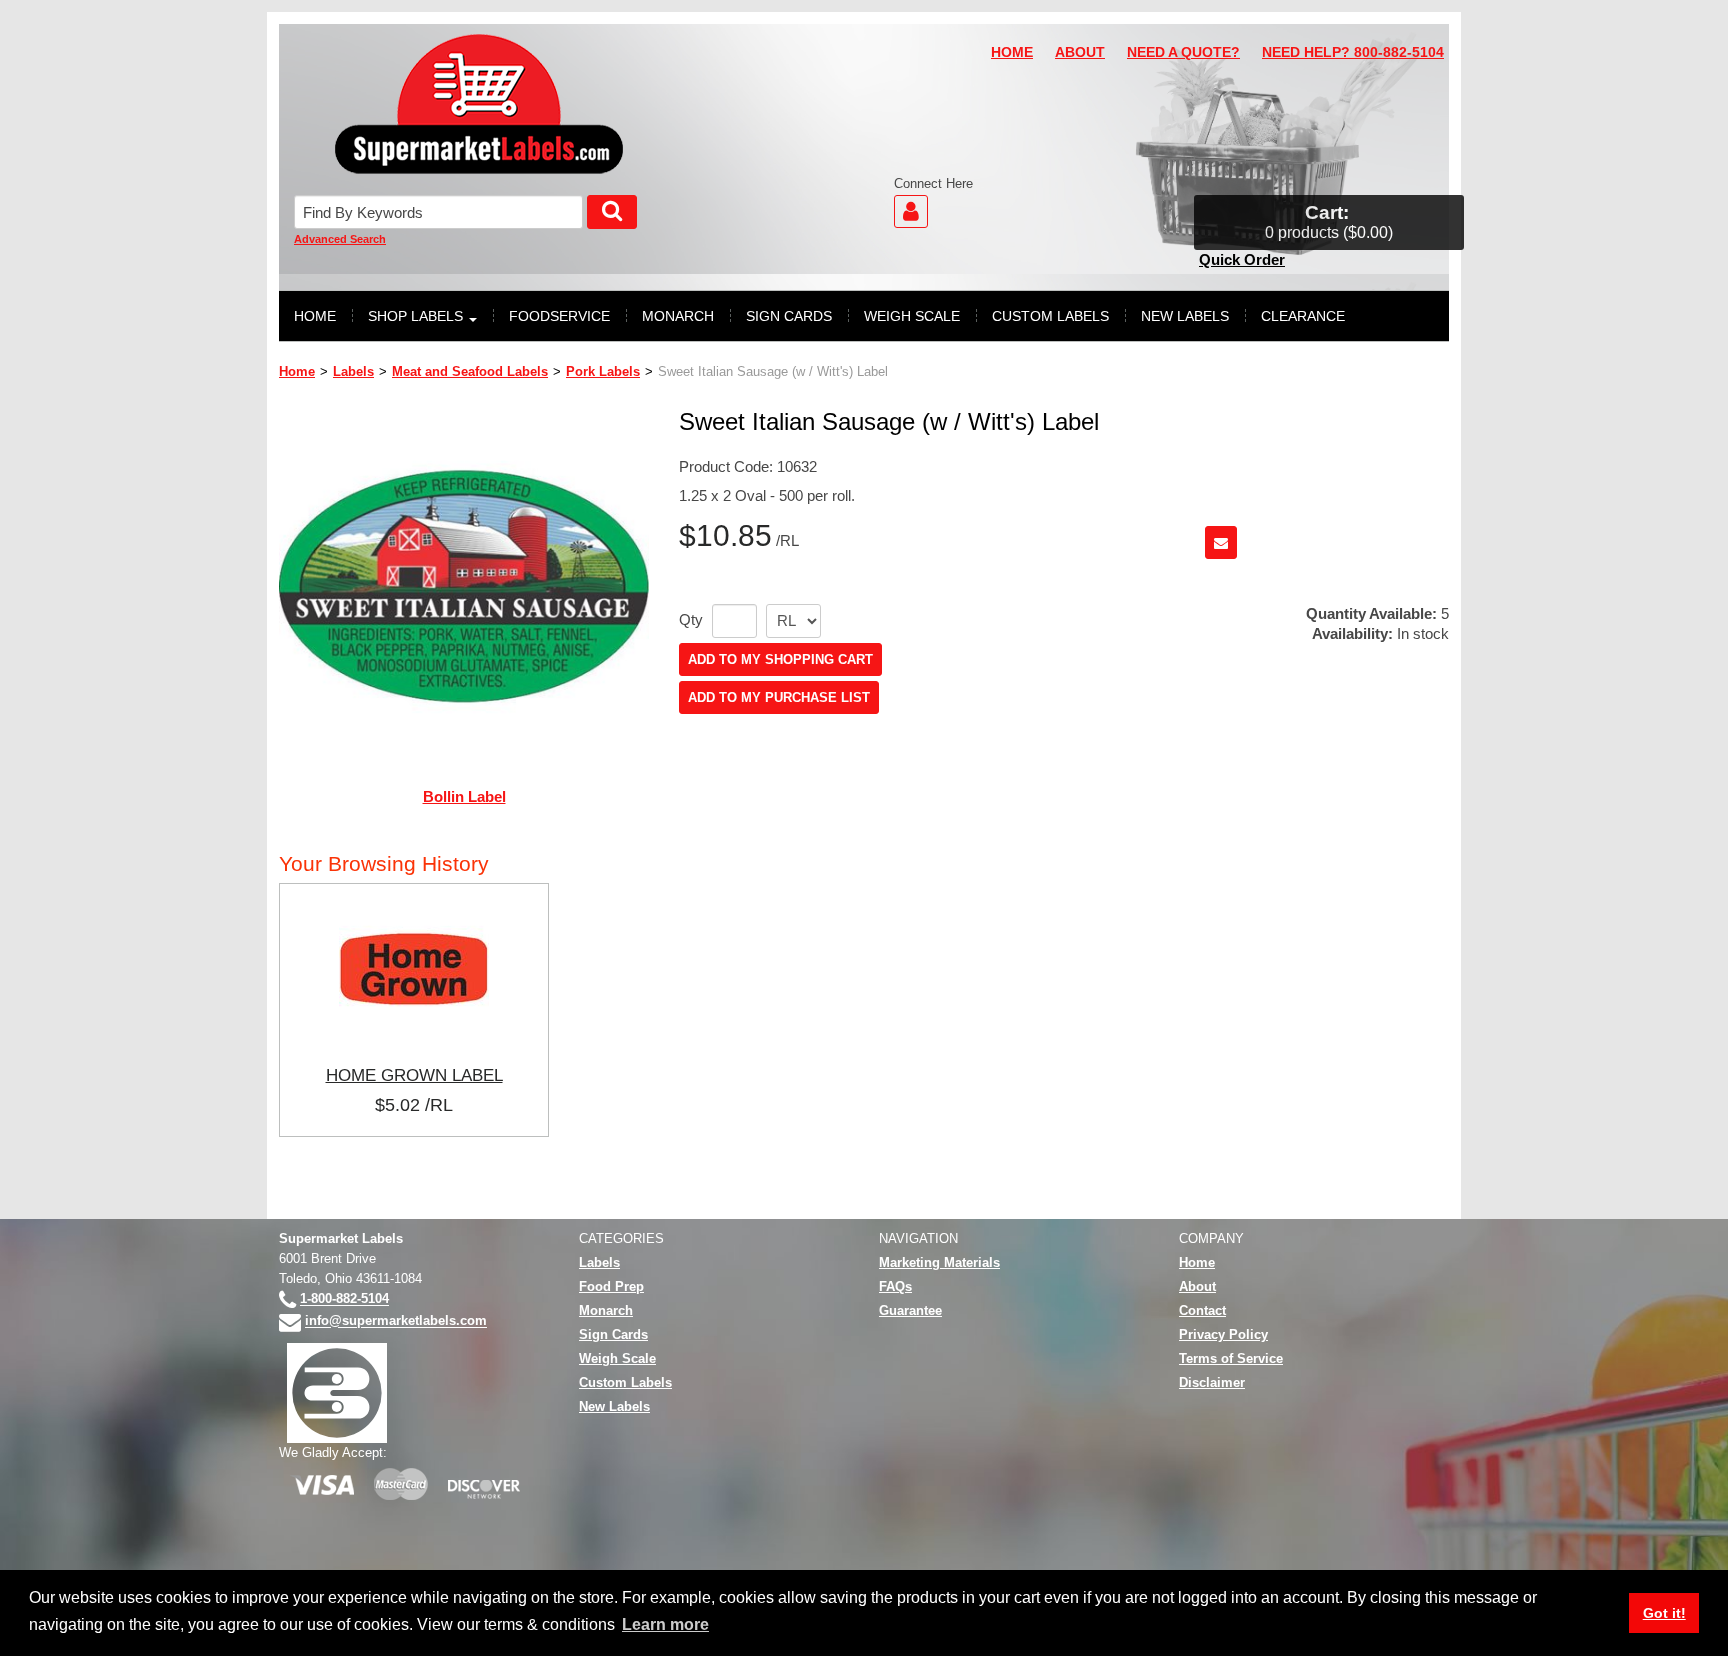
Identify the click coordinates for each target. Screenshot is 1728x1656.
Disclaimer (1212, 1382)
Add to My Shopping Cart (780, 659)
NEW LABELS (1185, 316)
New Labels (614, 1406)
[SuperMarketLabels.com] (479, 104)
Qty (691, 620)
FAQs (895, 1286)
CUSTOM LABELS (1050, 316)
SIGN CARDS (789, 316)
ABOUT (1080, 52)
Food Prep (611, 1286)
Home (297, 371)
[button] (1329, 222)
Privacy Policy (1223, 1334)
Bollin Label (464, 796)
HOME (1012, 52)
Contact (1202, 1310)
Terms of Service (1231, 1358)
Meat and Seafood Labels (470, 371)
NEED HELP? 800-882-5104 (1353, 52)
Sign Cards (613, 1334)
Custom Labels (625, 1382)
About (1197, 1286)
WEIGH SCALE (912, 316)
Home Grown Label (414, 1075)
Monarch (606, 1310)
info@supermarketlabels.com (396, 1321)
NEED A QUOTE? (1183, 52)
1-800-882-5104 (344, 1299)
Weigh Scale (617, 1358)
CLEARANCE (1303, 316)
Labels (353, 371)
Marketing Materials (939, 1262)
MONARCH (678, 316)
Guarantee (910, 1310)
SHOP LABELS (415, 316)
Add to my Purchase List (779, 697)
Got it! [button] (1664, 1613)
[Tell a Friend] (1221, 542)
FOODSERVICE (559, 316)
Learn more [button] (665, 1624)
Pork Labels (603, 371)
